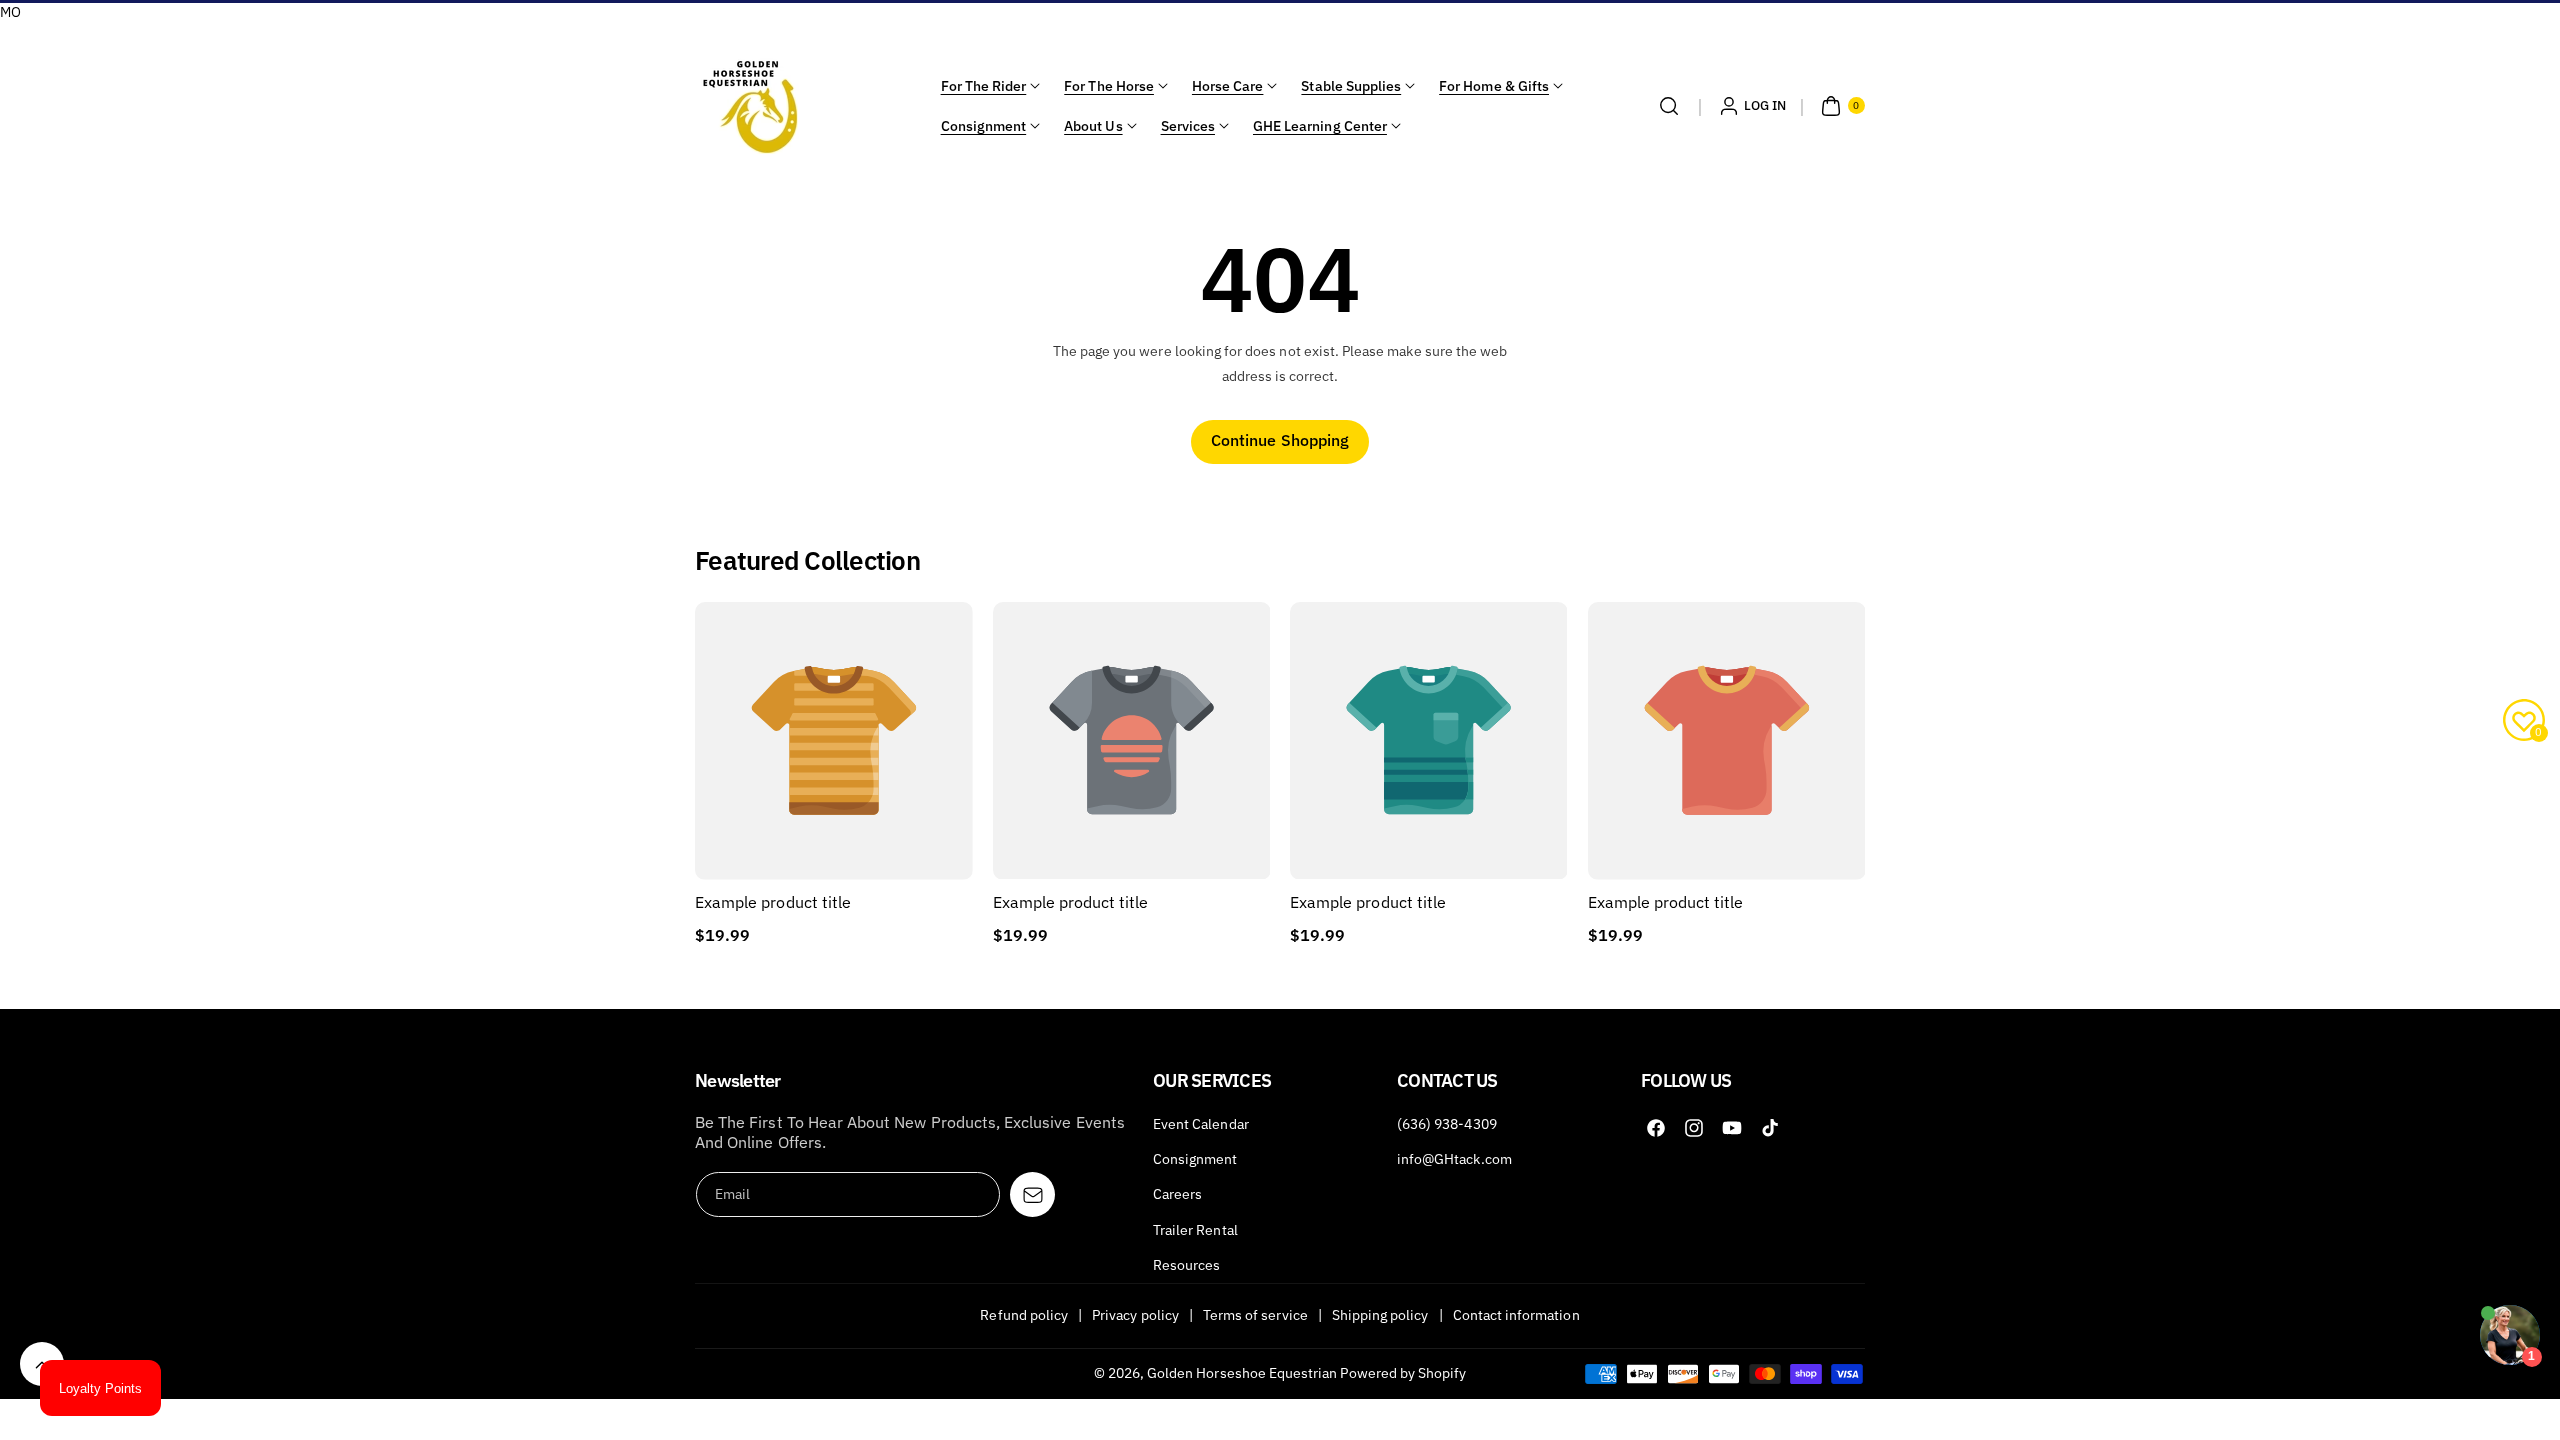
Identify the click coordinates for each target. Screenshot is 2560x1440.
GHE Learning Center (1320, 126)
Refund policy (1024, 1315)
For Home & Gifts (1494, 86)
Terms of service (1255, 1315)
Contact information (1516, 1315)
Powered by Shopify (1403, 1373)
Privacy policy (1135, 1315)
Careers (1177, 1194)
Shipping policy (1380, 1315)
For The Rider (984, 86)
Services (1188, 126)
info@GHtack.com (1454, 1159)
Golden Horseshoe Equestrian (1242, 1373)
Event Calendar (1201, 1124)
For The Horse (1109, 86)
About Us (1093, 126)
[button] (1669, 106)
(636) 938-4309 (1447, 1124)
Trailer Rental (1195, 1230)
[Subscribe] (1032, 1194)
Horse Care (1228, 86)
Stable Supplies (1351, 86)
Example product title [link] (773, 902)
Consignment (984, 126)
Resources (1186, 1265)
